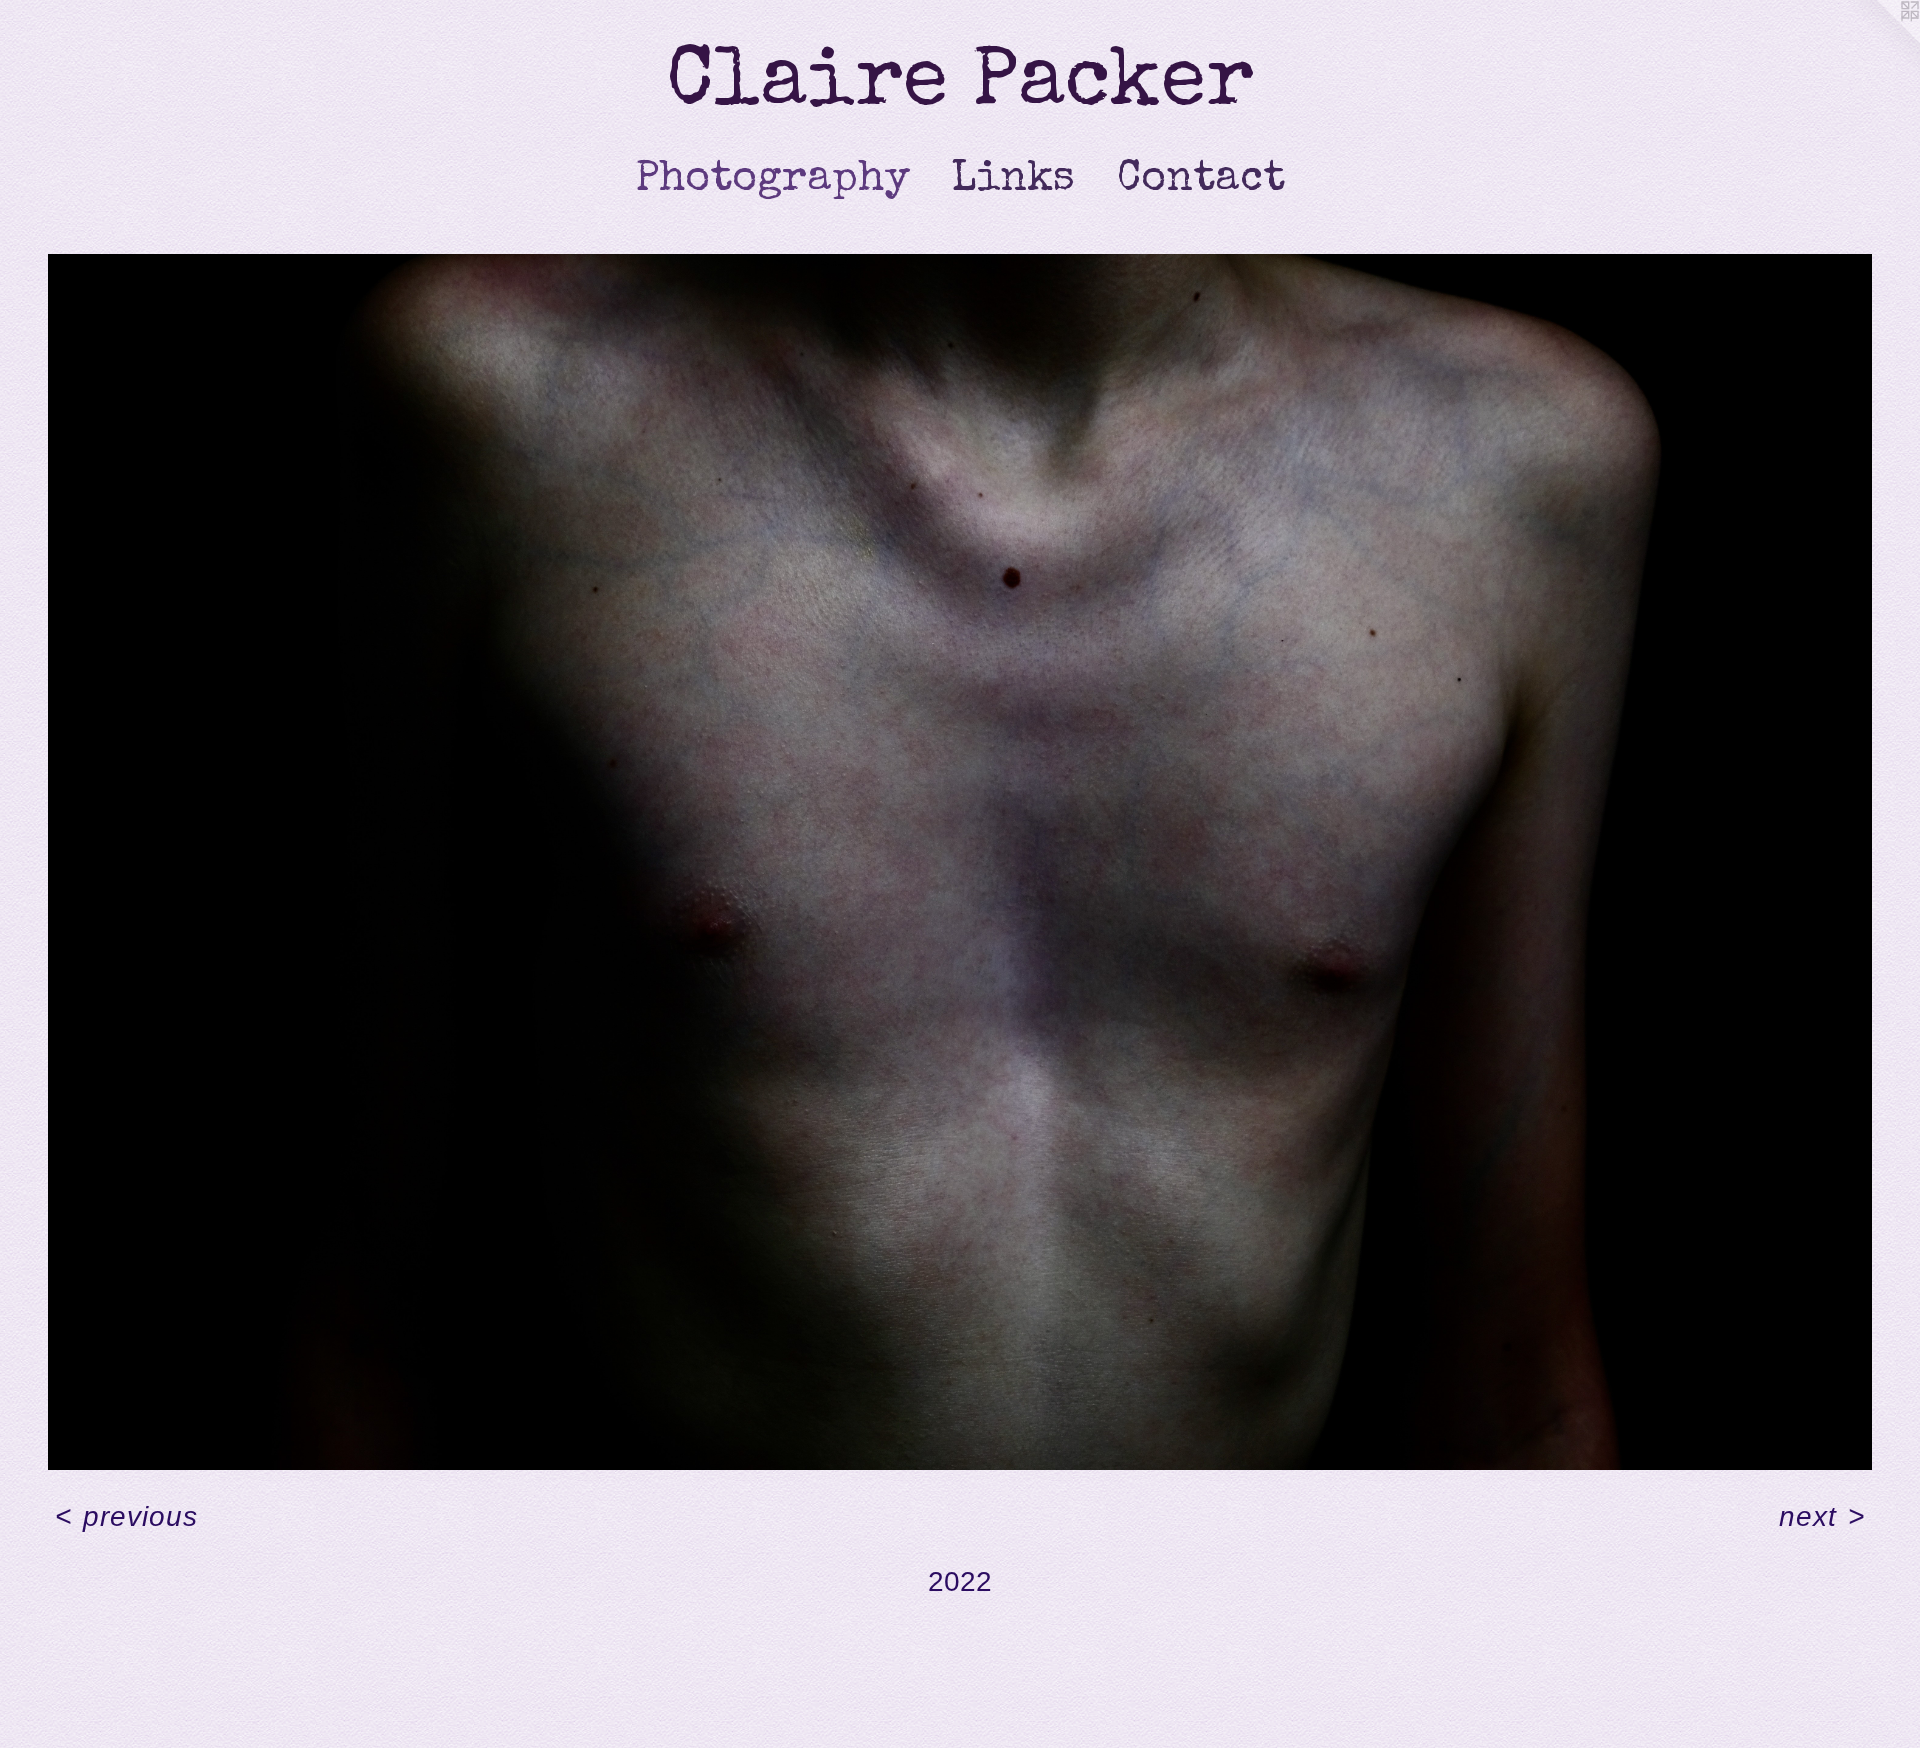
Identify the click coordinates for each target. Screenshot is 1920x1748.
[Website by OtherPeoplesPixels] (1880, 40)
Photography (773, 180)
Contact (1201, 180)
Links (1013, 180)
